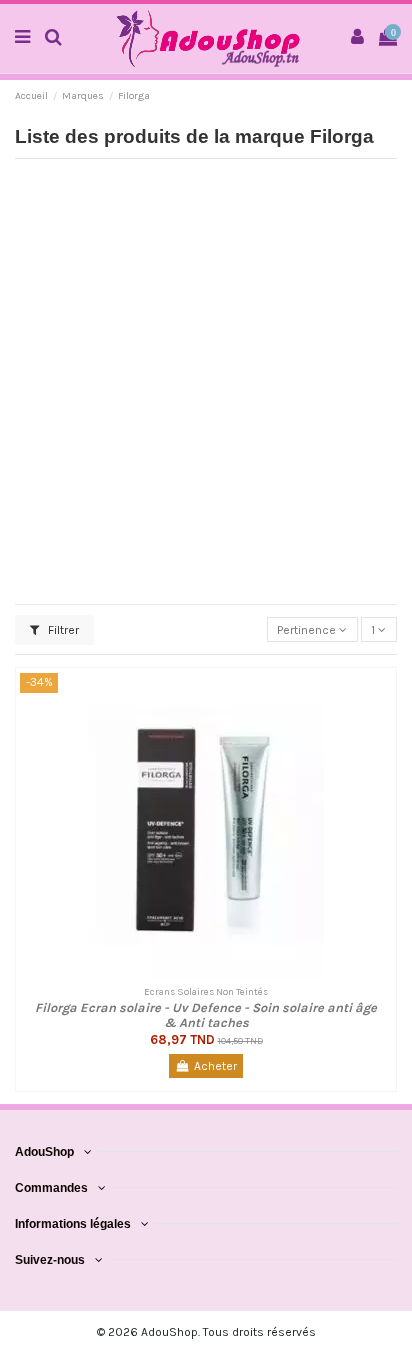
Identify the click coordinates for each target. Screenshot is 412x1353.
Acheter (215, 1066)
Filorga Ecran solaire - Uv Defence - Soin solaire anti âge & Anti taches (206, 1015)
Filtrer (62, 630)
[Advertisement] (206, 380)
